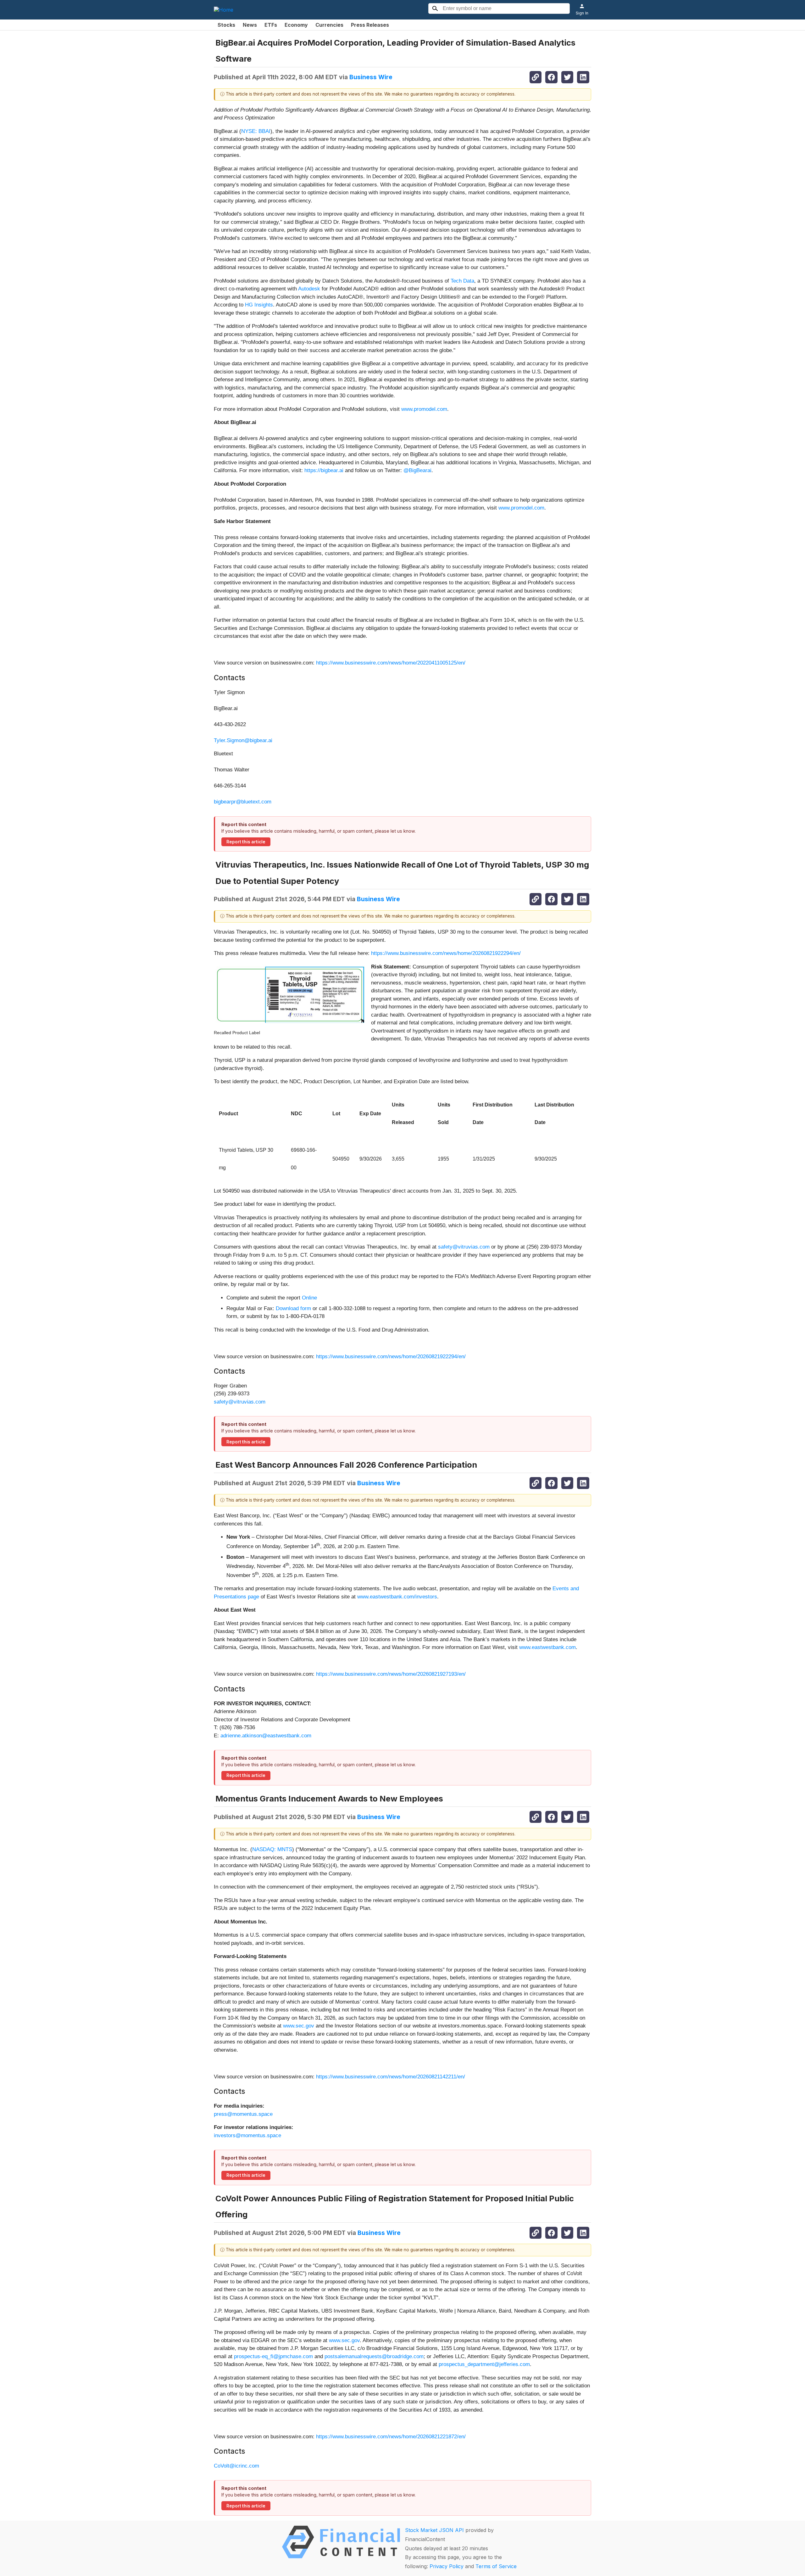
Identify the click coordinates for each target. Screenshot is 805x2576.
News (250, 25)
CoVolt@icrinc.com (236, 2466)
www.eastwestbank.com (547, 1647)
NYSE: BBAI (256, 131)
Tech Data (462, 281)
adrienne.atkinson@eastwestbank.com (266, 1736)
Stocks (226, 25)
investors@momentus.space (247, 2135)
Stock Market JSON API (434, 2530)
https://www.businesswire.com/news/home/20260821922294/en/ (446, 953)
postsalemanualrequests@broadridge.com (374, 2356)
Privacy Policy (447, 2566)
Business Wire (371, 77)
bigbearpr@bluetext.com (243, 802)
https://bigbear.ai (324, 470)
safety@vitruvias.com (464, 1247)
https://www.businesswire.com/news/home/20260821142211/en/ (391, 2077)
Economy (296, 25)
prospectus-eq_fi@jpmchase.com (273, 2356)
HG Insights (259, 305)
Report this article (246, 842)
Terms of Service (496, 2566)
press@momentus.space (243, 2114)
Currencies (329, 25)
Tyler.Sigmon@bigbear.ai (243, 740)
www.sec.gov (299, 2026)
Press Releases (370, 25)
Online (309, 1298)
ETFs (271, 25)
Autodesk (309, 289)
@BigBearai (417, 470)
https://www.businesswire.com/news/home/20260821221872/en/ (391, 2437)
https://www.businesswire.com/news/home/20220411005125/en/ (391, 663)
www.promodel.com (424, 409)
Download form (293, 1308)
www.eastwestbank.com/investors (397, 1597)
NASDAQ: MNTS (272, 1849)
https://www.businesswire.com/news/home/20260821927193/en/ (391, 1674)
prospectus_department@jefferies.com (484, 2364)
